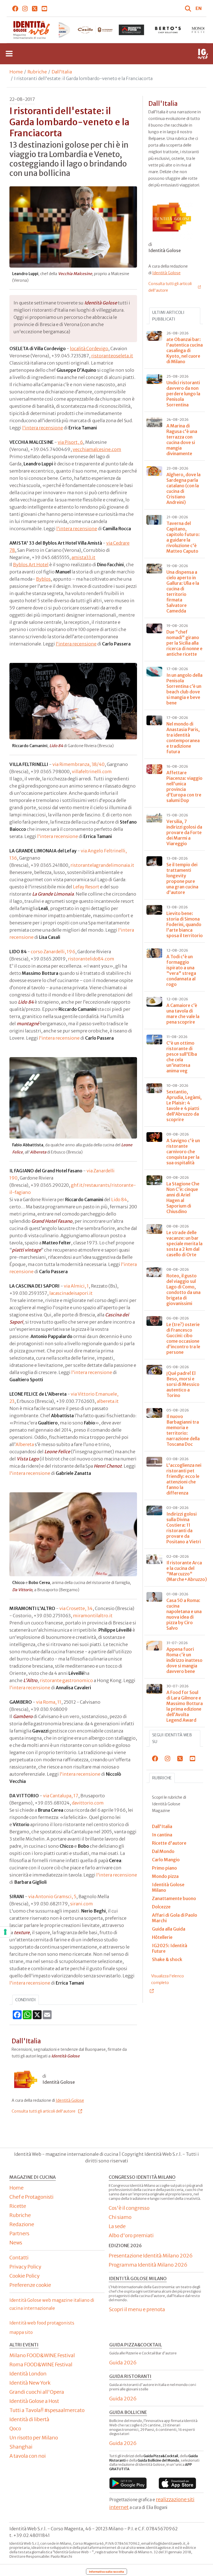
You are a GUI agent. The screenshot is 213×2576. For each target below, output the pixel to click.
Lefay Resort (86, 887)
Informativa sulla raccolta (106, 2572)
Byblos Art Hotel (31, 565)
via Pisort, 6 (70, 442)
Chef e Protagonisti (31, 2197)
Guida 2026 (123, 2363)
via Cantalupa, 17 (61, 1796)
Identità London (28, 2374)
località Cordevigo (89, 348)
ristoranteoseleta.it (112, 356)
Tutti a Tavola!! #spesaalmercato (47, 2410)
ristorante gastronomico (66, 1680)
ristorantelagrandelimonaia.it (102, 865)
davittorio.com (88, 1803)
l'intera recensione (43, 428)
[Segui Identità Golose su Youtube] (45, 8)
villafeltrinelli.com (92, 771)
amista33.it (83, 557)
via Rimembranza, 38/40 (78, 764)
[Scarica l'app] (128, 2483)
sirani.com (82, 1904)
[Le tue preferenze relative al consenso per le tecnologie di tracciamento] (5, 1932)
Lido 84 (119, 1199)
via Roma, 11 (49, 1702)
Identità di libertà (29, 2419)
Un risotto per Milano (34, 2438)
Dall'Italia (62, 72)
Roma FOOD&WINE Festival (41, 2364)
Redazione (22, 2224)
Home (16, 72)
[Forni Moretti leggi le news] (95, 30)
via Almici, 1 (76, 1286)
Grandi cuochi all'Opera (37, 2392)
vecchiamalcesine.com (97, 449)
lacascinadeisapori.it (71, 1293)
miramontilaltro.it (93, 1616)
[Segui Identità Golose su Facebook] (15, 8)
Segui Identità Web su (172, 1738)
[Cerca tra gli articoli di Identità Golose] (189, 8)
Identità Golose (70, 2100)
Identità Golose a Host (34, 2401)
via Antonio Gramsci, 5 (52, 1896)
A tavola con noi (28, 2456)
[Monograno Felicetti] (168, 30)
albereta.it (108, 1401)
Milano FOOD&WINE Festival (42, 2355)
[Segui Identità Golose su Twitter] (35, 8)
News (16, 2243)
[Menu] (9, 54)
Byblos (43, 579)
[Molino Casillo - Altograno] (59, 30)
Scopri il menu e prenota (137, 2309)
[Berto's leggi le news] (131, 30)
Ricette (18, 2206)
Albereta (25, 1444)
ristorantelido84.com (91, 959)
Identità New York (30, 2383)
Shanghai (21, 2447)
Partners (19, 2233)
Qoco (15, 2428)
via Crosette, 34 (76, 1608)
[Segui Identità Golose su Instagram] (25, 8)
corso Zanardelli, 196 (53, 952)
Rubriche (37, 72)
